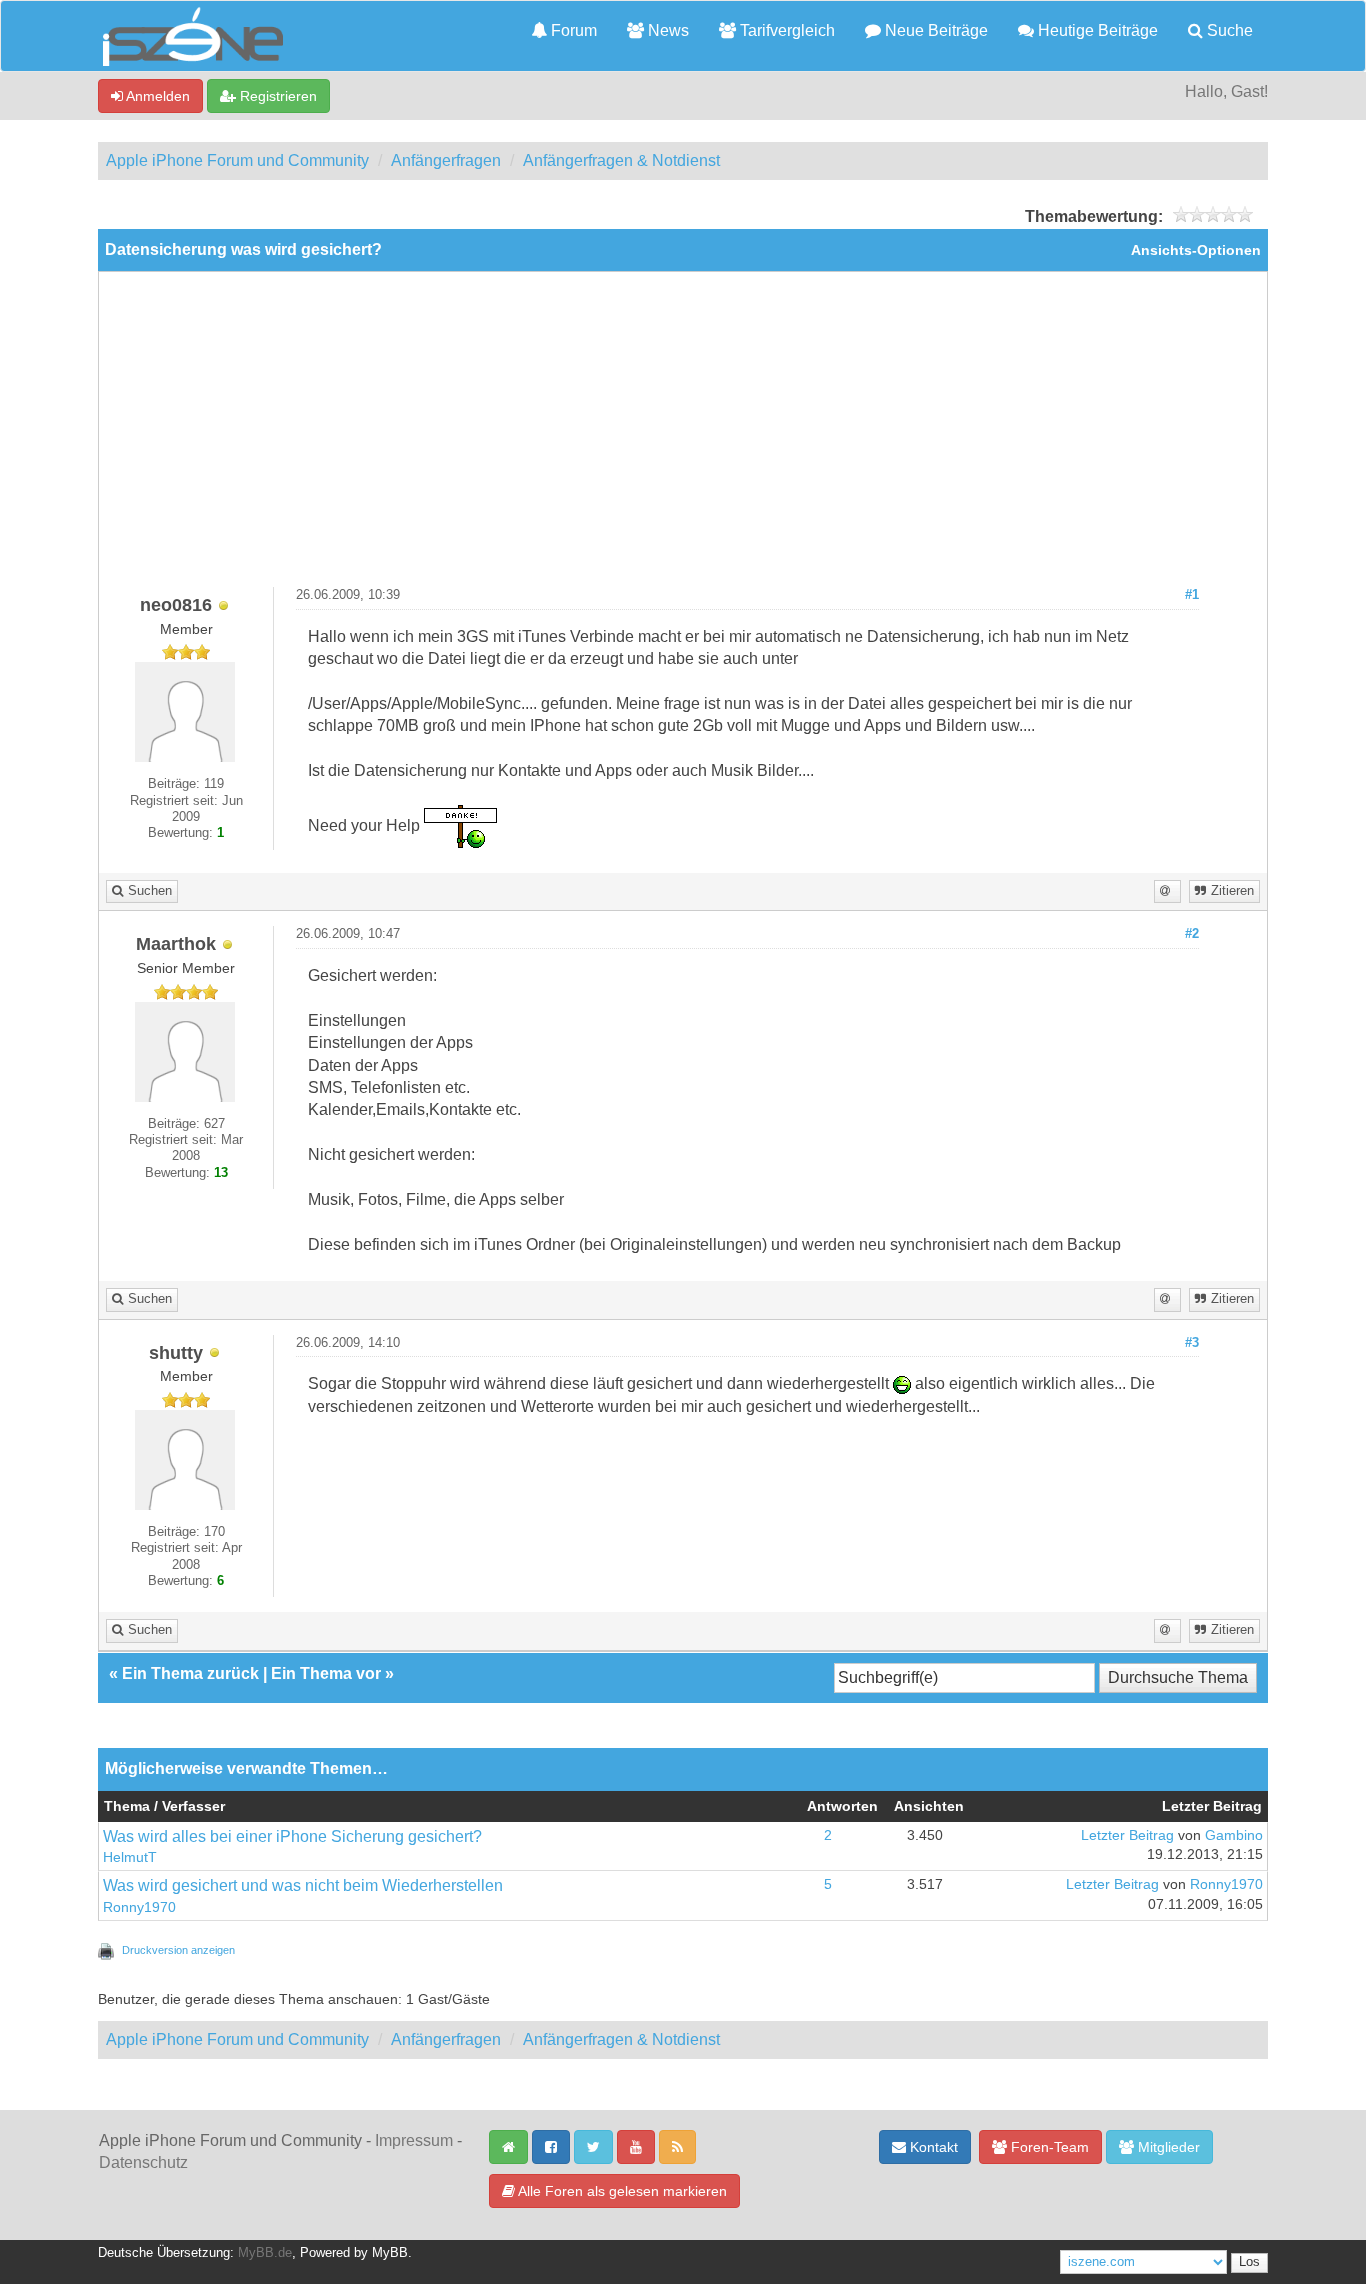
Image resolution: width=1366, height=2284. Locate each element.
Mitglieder (1167, 2147)
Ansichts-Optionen (1196, 250)
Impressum (414, 2140)
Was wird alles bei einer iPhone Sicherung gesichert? (292, 1836)
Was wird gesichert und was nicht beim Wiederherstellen (303, 1885)
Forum (572, 30)
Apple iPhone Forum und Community (237, 160)
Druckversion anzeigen (178, 1950)
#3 (1192, 1343)
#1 (1192, 595)
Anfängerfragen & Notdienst (621, 160)
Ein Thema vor (326, 1673)
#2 (1192, 934)
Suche (1228, 30)
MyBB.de (265, 2253)
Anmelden (156, 96)
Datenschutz (143, 2162)
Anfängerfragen (446, 160)
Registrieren (276, 96)
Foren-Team (1048, 2147)
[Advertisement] (683, 437)
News (666, 30)
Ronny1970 (139, 1907)
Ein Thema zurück (190, 1673)
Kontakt (932, 2147)
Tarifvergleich (785, 30)
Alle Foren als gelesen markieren (621, 2191)
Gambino (1234, 1835)
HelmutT (130, 1857)
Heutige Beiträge (1096, 30)
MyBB (390, 2253)
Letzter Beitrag (1127, 1835)
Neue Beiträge (934, 30)
